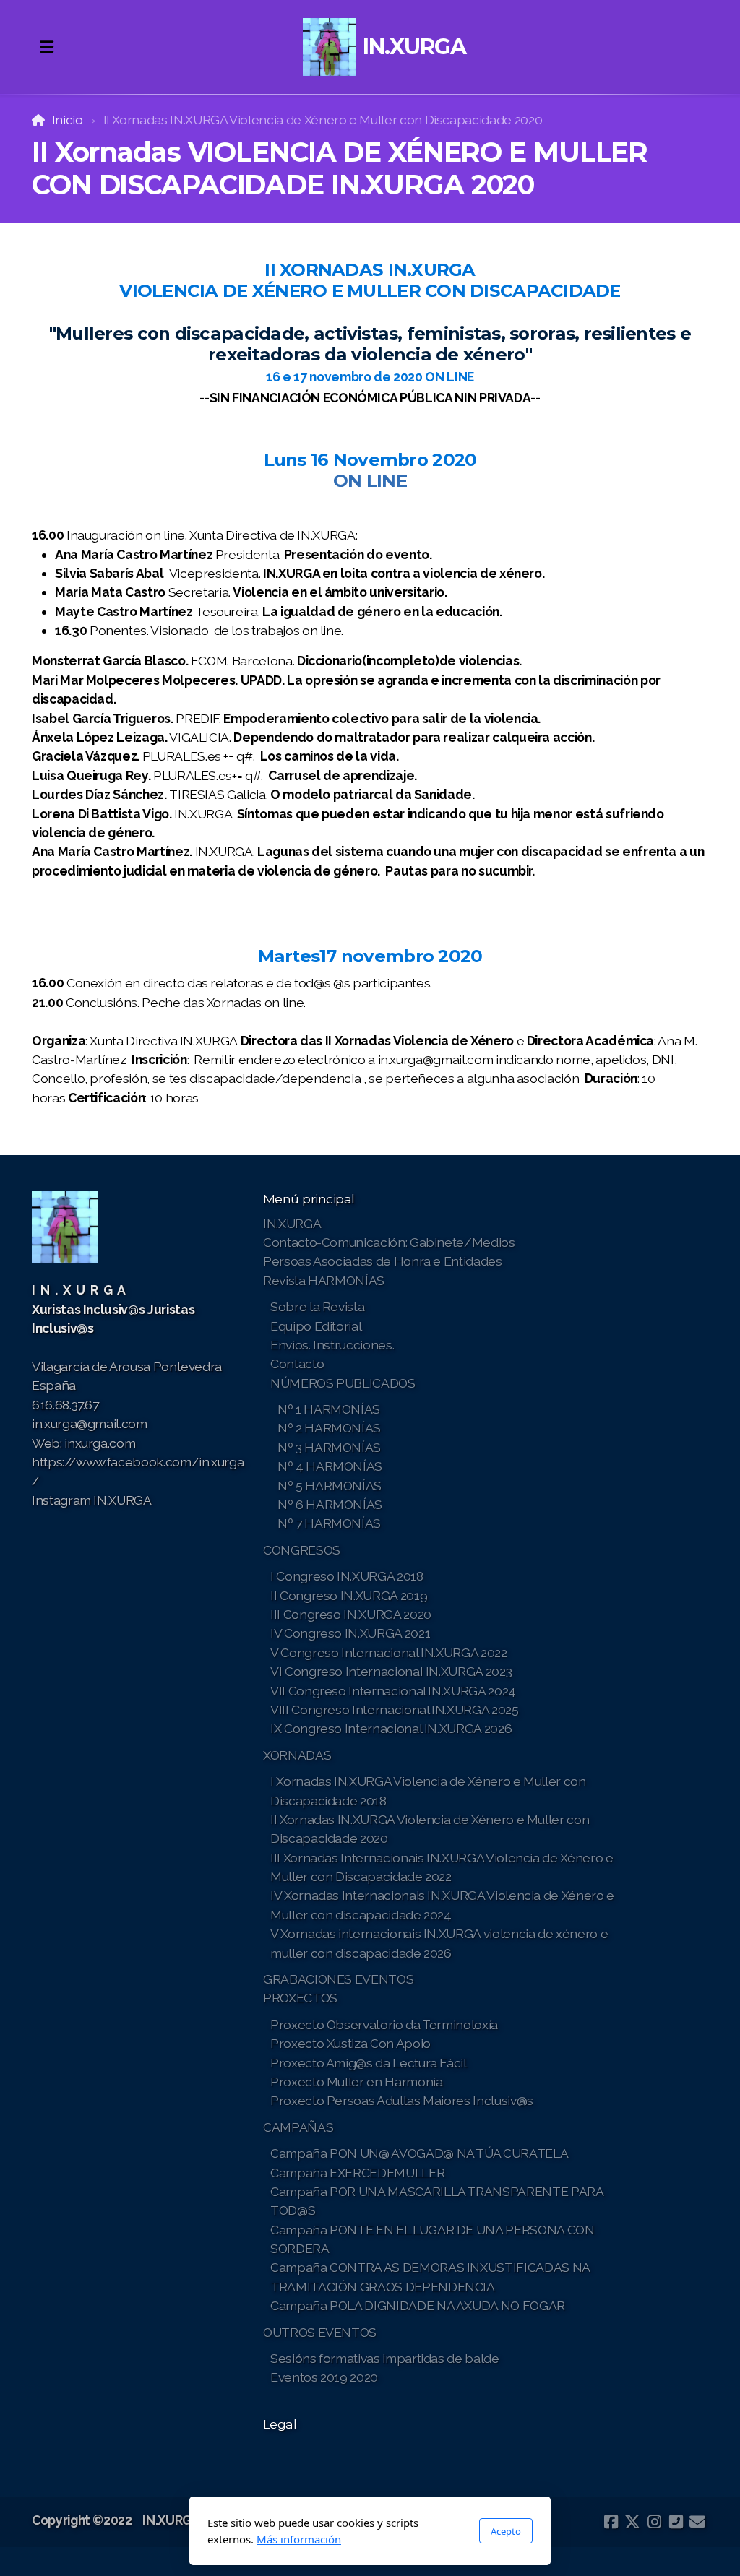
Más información (299, 2539)
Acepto (506, 2531)
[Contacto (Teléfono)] (676, 2522)
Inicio (68, 120)
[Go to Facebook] (611, 2522)
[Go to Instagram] (654, 2522)
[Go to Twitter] (632, 2522)
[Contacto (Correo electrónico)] (697, 2522)
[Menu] (46, 47)
